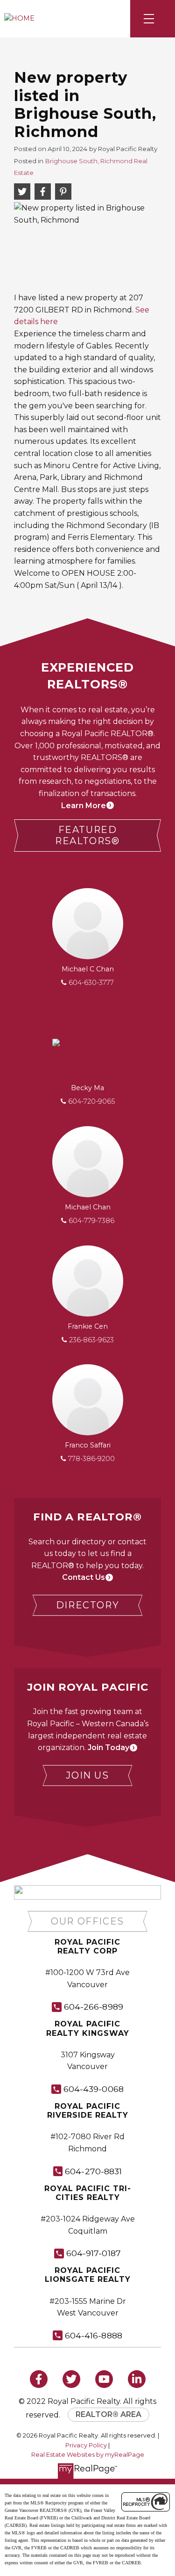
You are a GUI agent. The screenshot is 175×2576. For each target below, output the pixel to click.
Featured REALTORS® (87, 836)
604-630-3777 (91, 983)
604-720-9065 (91, 1101)
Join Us (87, 1775)
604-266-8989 (94, 2007)
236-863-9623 (91, 1340)
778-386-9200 (91, 1459)
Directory (87, 1605)
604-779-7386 (91, 1221)
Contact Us (84, 1577)
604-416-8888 (94, 2335)
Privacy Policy (86, 2445)
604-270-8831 (93, 2171)
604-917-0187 (94, 2253)
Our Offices (87, 1921)
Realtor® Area (108, 2414)
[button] (87, 836)
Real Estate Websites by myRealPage (88, 2455)
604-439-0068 (94, 2089)
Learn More (84, 806)
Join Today (108, 1747)
